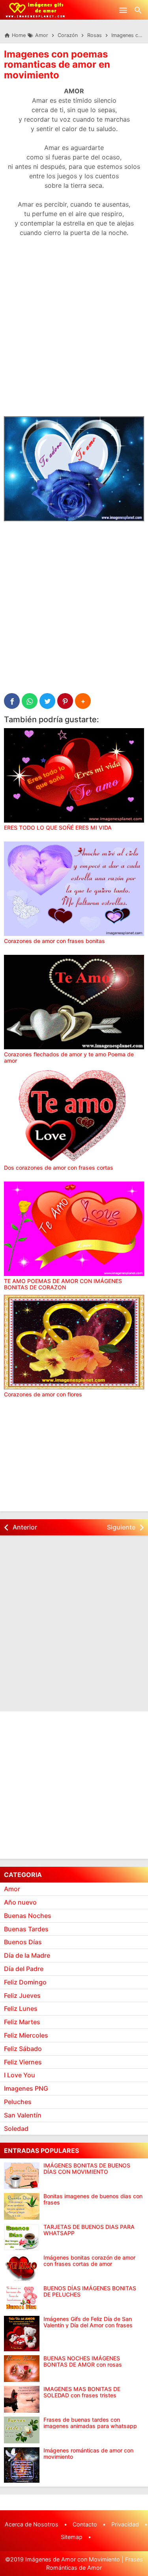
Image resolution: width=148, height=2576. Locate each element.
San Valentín (23, 2115)
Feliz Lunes (21, 2008)
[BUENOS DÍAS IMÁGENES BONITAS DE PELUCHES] (22, 2299)
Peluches (18, 2102)
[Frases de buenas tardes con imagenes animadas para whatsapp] (22, 2430)
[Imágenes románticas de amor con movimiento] (22, 2465)
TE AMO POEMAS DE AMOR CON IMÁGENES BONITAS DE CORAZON (63, 1284)
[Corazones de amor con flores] (74, 1342)
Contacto (85, 2524)
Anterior (25, 1527)
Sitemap (72, 2537)
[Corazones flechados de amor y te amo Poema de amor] (74, 1002)
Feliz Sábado (23, 2049)
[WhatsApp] (30, 701)
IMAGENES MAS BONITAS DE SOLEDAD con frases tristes (82, 2392)
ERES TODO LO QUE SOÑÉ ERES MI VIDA (58, 828)
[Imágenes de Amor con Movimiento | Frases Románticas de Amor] (35, 10)
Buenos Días (23, 1942)
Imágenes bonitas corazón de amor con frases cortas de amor (89, 2261)
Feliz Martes (22, 2022)
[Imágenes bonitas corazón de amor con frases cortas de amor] (22, 2268)
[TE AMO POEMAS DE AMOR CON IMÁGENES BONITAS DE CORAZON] (74, 1229)
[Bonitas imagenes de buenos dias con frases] (22, 2206)
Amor (12, 1889)
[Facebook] (12, 701)
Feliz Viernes (23, 2062)
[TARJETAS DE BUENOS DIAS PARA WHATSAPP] (22, 2237)
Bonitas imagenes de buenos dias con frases (93, 2199)
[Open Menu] (123, 10)
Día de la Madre (27, 1955)
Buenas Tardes (26, 1929)
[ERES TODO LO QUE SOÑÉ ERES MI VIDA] (74, 775)
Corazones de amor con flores (43, 1394)
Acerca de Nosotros (32, 2524)
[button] (83, 701)
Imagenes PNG (26, 2088)
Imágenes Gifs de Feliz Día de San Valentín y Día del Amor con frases (88, 2322)
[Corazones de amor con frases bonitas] (74, 889)
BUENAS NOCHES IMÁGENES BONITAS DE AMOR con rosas (83, 2361)
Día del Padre (24, 1969)
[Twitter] (47, 701)
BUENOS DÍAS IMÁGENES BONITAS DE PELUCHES (90, 2291)
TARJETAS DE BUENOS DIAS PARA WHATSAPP (89, 2230)
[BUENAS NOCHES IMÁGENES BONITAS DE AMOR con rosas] (22, 2369)
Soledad (16, 2128)
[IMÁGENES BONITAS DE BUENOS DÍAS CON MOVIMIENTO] (22, 2176)
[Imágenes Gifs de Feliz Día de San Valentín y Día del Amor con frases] (22, 2334)
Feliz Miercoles (26, 2035)
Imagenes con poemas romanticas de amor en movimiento (57, 65)
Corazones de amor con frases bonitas (54, 941)
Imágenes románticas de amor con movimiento (88, 2453)
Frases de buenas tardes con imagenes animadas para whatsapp (90, 2423)
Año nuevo (20, 1902)
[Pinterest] (65, 701)
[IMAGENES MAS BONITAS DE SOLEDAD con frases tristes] (22, 2399)
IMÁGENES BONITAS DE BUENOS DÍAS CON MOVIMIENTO (87, 2168)
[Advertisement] (74, 332)
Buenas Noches (28, 1916)
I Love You (20, 2075)
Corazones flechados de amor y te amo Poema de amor (69, 1057)
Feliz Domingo (25, 1982)
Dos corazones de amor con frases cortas (59, 1168)
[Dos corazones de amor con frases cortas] (74, 1115)
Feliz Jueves (22, 1995)
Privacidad (125, 2524)
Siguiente (121, 1527)
